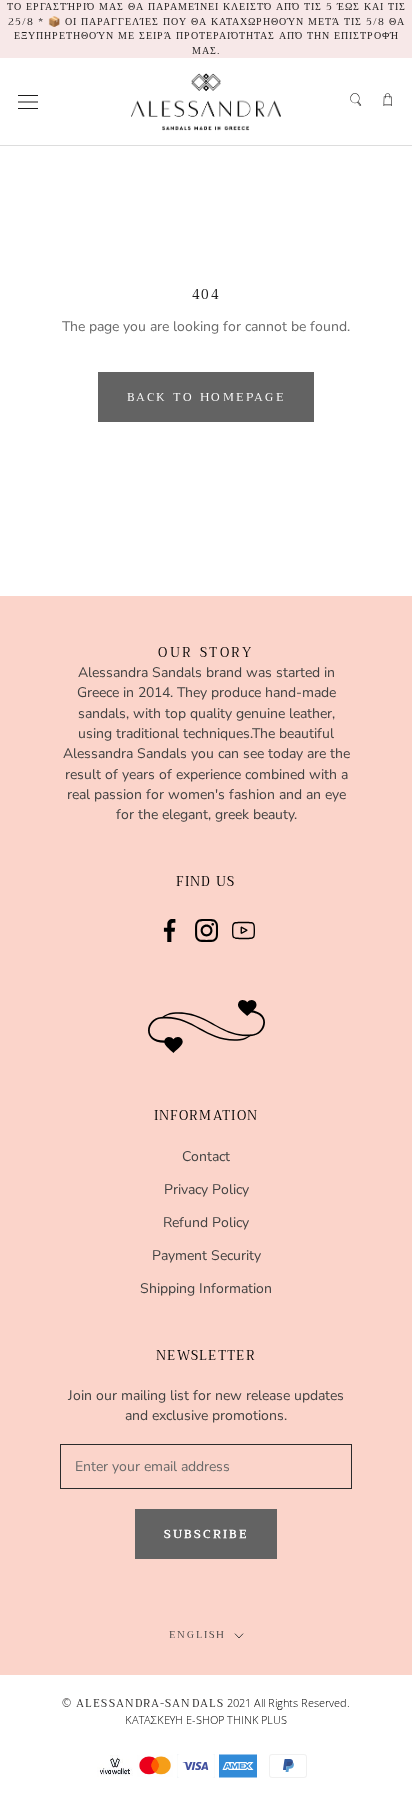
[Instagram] (206, 928)
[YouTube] (243, 928)
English (197, 1634)
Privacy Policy (206, 1189)
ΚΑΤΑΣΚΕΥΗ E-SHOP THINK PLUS (206, 1719)
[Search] (355, 98)
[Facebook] (169, 928)
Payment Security (206, 1255)
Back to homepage (206, 397)
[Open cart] (387, 98)
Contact (206, 1156)
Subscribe (206, 1534)
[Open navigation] (28, 101)
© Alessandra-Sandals (143, 1703)
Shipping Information (206, 1288)
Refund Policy (206, 1222)
